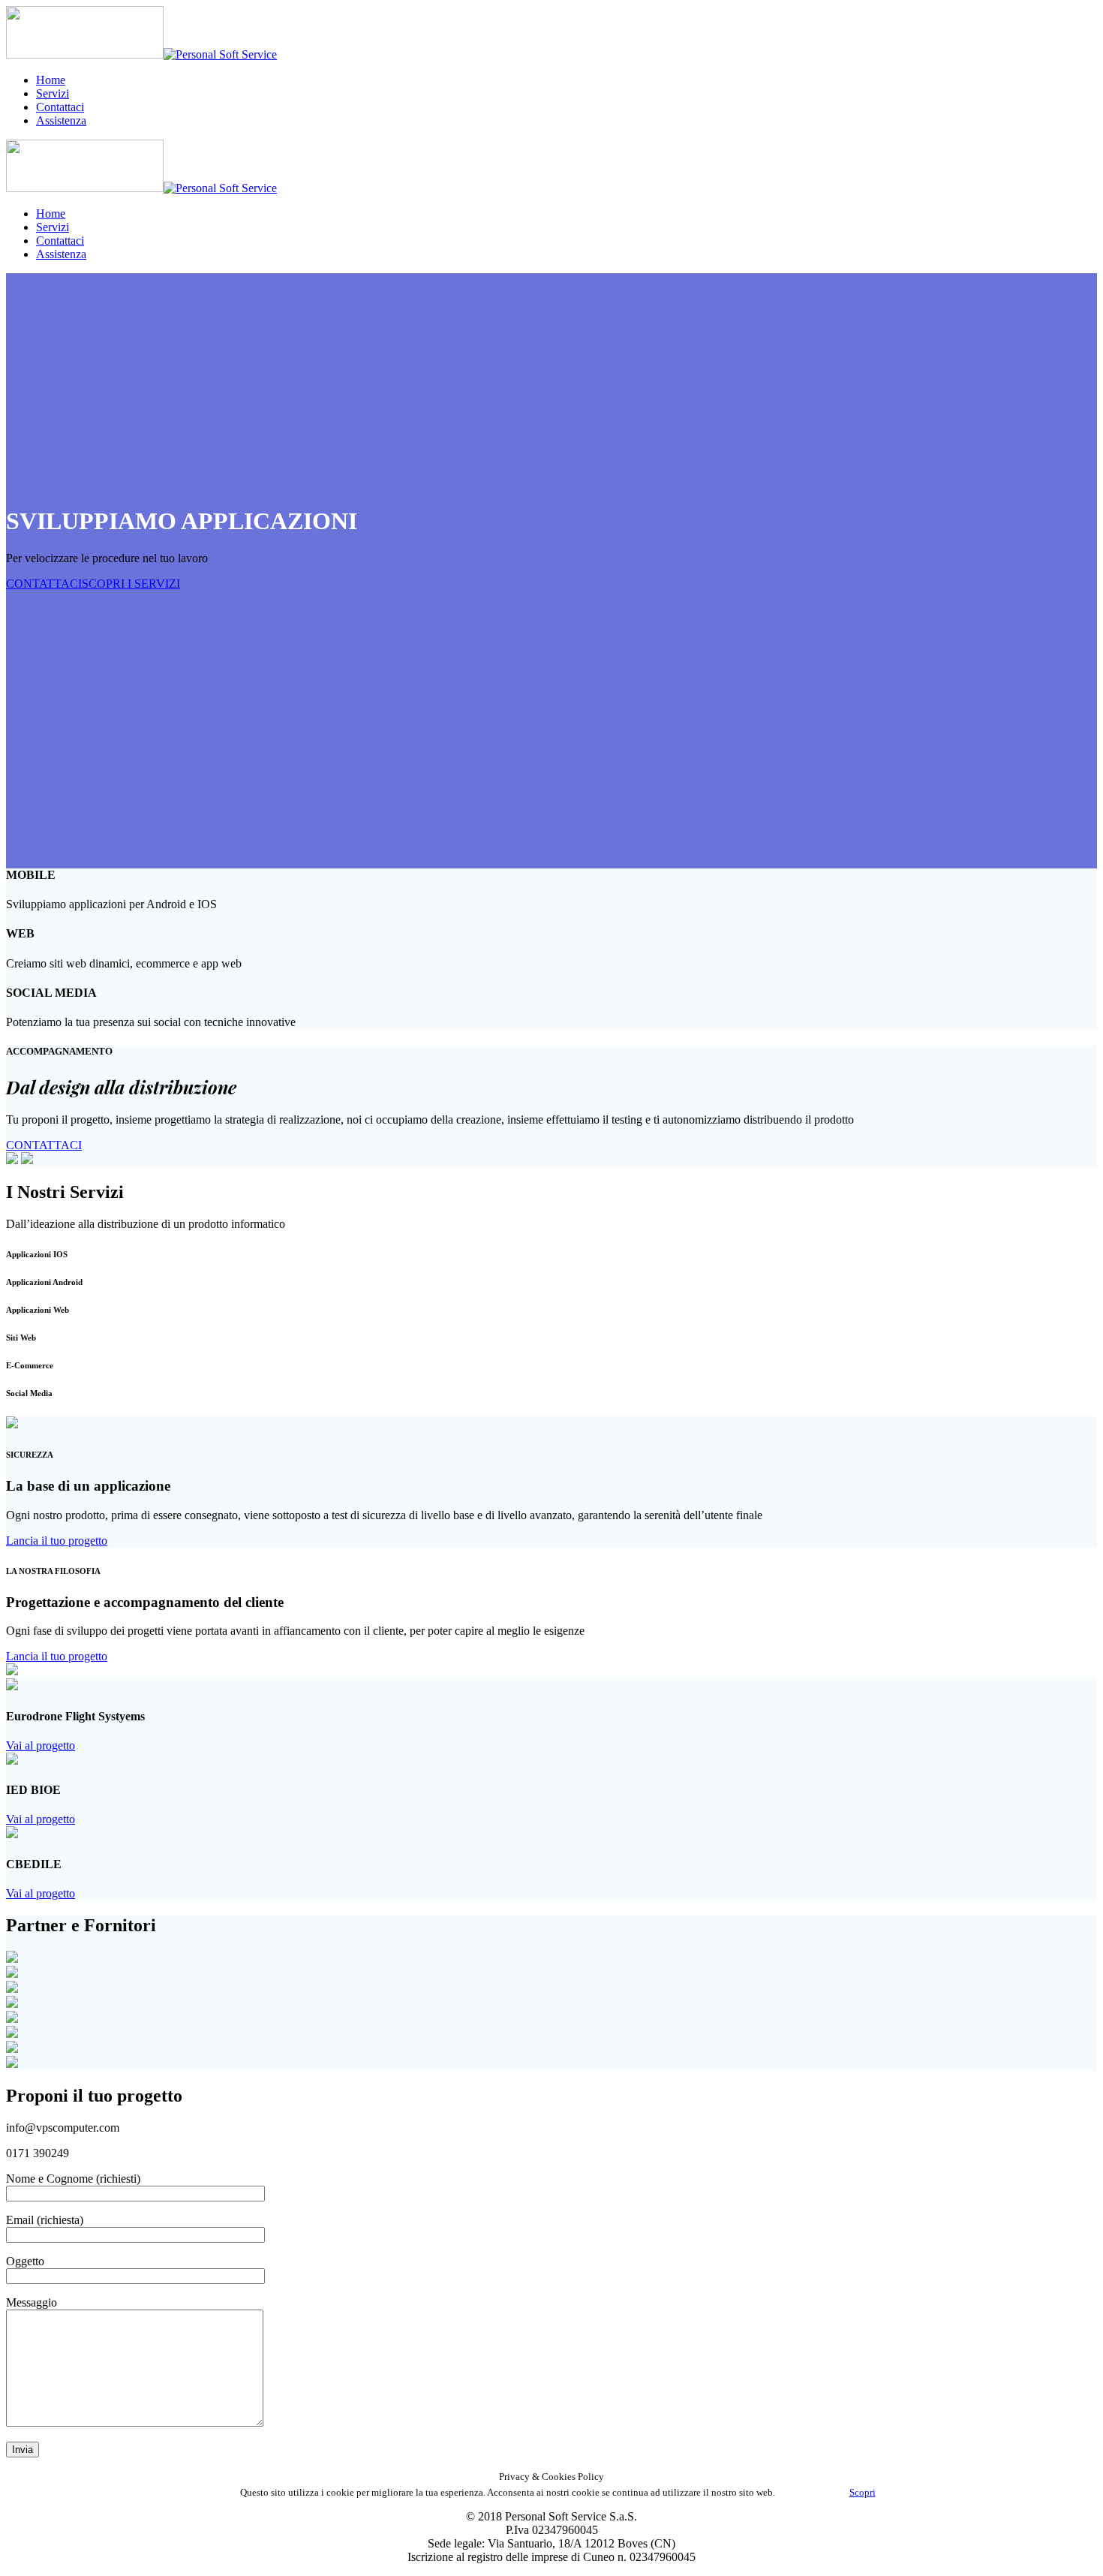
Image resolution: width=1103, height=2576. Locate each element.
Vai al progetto (41, 1745)
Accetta (812, 2492)
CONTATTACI (44, 584)
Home (51, 80)
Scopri (863, 2492)
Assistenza (61, 120)
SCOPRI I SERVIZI (131, 584)
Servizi (53, 93)
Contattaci (60, 107)
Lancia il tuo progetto (57, 1541)
